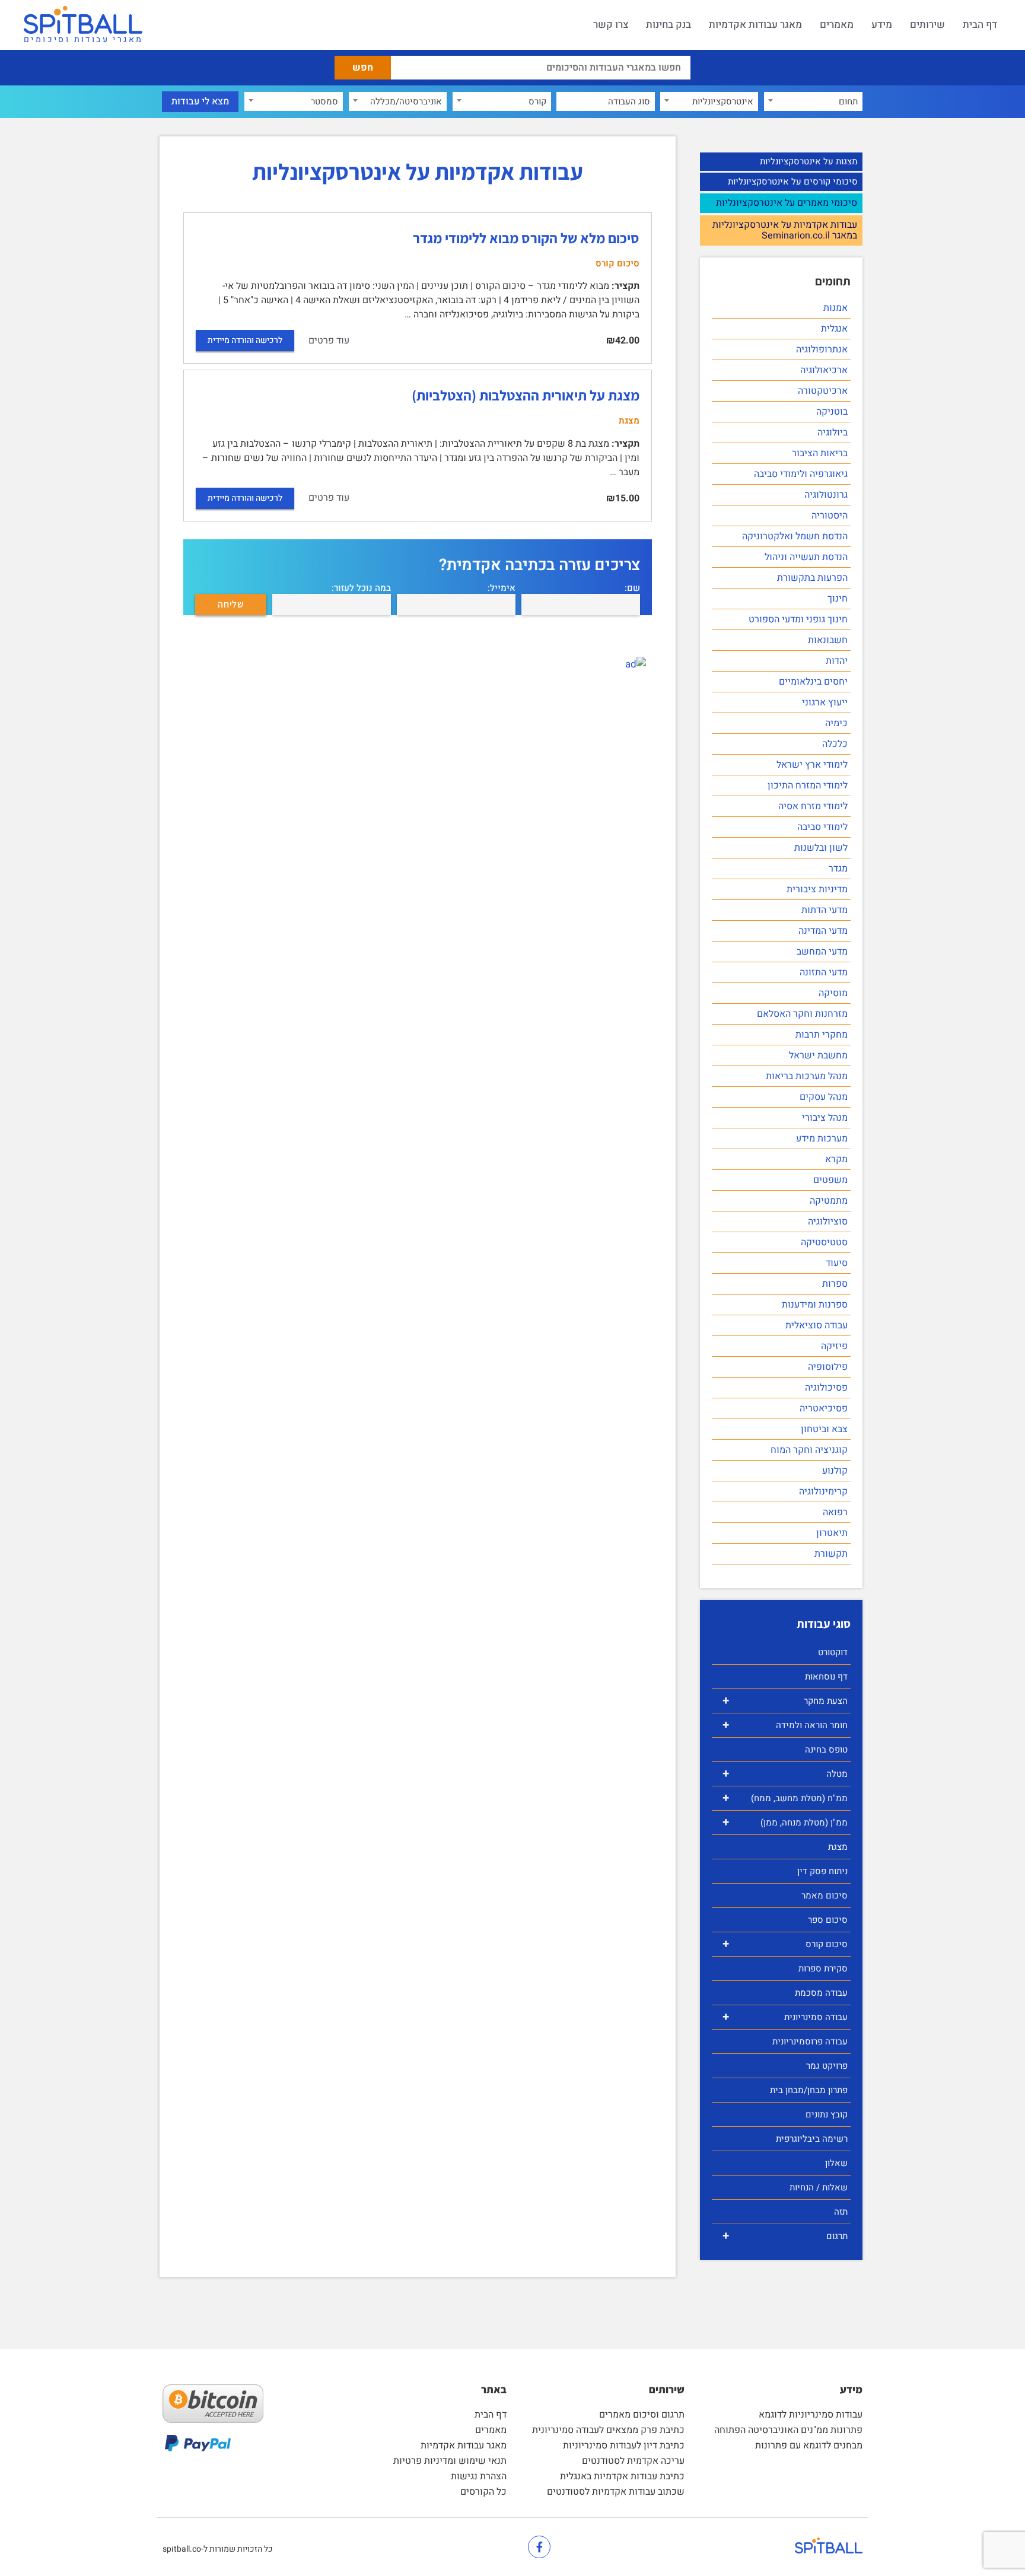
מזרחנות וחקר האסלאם (802, 1014)
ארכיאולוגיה (824, 370)
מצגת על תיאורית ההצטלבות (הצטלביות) (526, 395)
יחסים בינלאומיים (813, 682)
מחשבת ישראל (818, 1055)
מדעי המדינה (823, 931)
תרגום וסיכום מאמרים (642, 2415)
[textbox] (813, 101)
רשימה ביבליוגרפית (812, 2139)
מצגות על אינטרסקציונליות (809, 161)
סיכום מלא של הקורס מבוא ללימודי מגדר (526, 238)
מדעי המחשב (822, 952)
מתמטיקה (829, 1201)
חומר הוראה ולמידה (785, 1725)
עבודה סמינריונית (785, 2017)
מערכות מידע (822, 1138)
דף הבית (980, 25)
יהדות (837, 661)
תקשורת (831, 1554)
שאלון (836, 2163)
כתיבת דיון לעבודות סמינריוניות (624, 2445)
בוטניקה (832, 412)
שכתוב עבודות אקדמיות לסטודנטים (616, 2492)
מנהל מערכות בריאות (807, 1076)
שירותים (927, 25)
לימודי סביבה (822, 827)
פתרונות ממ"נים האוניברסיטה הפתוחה (788, 2430)
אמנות (835, 308)
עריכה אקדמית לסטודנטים (633, 2461)
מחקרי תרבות (822, 1035)
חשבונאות (828, 640)
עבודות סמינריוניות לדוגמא (811, 2415)
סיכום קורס (785, 1944)
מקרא (836, 1159)
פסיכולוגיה (826, 1388)
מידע (882, 25)
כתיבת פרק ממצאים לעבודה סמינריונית (608, 2430)
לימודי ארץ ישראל (812, 765)
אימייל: (502, 588)
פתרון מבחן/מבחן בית (809, 2090)
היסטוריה (830, 516)
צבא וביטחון (824, 1429)
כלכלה (835, 744)
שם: (632, 588)
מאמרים (837, 25)
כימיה (836, 723)
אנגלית (834, 329)
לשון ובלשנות (821, 848)
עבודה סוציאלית (817, 1325)
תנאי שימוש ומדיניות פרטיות (450, 2461)
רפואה (835, 1512)
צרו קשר (611, 25)
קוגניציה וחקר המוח (809, 1450)
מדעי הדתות (825, 910)
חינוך (838, 599)
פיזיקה (834, 1346)
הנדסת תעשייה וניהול (806, 557)
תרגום (785, 2236)
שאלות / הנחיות (819, 2187)
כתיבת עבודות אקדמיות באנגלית (622, 2476)
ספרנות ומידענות (815, 1305)
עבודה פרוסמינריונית (810, 2041)
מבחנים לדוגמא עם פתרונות (809, 2445)
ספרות (835, 1284)
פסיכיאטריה (824, 1408)
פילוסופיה (828, 1367)
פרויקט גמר (827, 2066)
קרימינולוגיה (823, 1491)
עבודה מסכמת (821, 1993)
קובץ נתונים (827, 2114)
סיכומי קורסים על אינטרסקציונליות (793, 182)
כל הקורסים (483, 2492)
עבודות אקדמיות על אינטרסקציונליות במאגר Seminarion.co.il (785, 230)
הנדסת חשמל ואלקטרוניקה (795, 536)
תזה (841, 2212)
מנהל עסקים (824, 1097)
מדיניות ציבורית (817, 889)
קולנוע (835, 1471)
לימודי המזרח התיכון (808, 785)
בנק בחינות (669, 25)
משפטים (830, 1180)
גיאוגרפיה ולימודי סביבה (801, 474)
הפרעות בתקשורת (812, 578)
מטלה (785, 1774)
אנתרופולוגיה (822, 349)
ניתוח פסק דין (822, 1871)
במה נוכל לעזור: (361, 588)
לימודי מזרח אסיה (813, 806)
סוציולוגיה (828, 1222)
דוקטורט (833, 1652)
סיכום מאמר (825, 1896)
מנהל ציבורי (825, 1118)
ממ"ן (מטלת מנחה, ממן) (785, 1822)
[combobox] (813, 101)
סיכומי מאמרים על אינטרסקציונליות (787, 203)
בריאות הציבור (820, 453)
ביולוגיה (833, 432)
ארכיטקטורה (823, 391)
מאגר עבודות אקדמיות (755, 25)
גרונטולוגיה (826, 495)
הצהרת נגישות (479, 2476)
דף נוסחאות (826, 1677)
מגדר (838, 869)
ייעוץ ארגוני (825, 702)
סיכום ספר (828, 1920)
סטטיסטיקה (824, 1242)
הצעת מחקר (785, 1701)
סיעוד (837, 1263)
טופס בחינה (826, 1750)
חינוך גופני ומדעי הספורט (798, 619)
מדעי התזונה (824, 972)
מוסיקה (833, 993)
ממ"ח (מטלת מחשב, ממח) (785, 1798)
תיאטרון (832, 1533)
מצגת (838, 1847)
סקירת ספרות (823, 1968)
